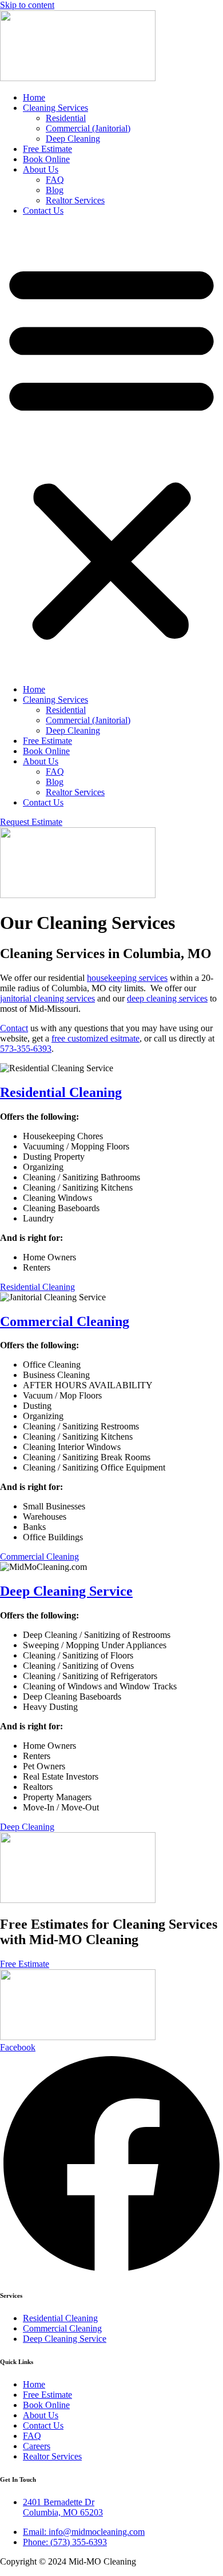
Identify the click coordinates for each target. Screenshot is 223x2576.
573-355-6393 (26, 1049)
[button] (111, 450)
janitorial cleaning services (47, 998)
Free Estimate (47, 149)
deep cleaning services (167, 998)
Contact (14, 1028)
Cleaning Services (55, 108)
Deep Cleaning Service (66, 1591)
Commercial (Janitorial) (88, 128)
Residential (66, 118)
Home (34, 97)
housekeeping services (127, 978)
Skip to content (27, 5)
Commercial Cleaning (65, 1321)
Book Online (46, 159)
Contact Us (43, 211)
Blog (55, 190)
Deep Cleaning (73, 139)
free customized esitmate (95, 1038)
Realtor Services (75, 200)
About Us (41, 169)
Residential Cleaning (61, 1092)
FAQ (55, 180)
